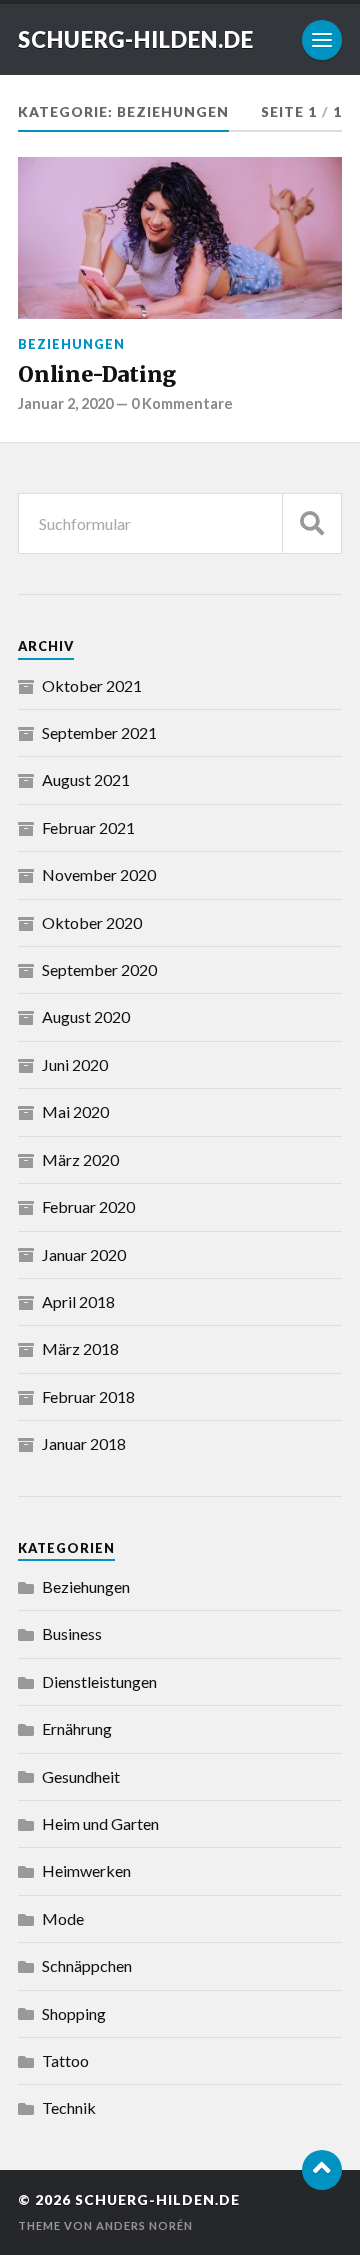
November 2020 (99, 874)
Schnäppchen (87, 1965)
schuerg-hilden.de (136, 39)
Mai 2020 (75, 1111)
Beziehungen (71, 344)
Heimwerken (86, 1870)
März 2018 (80, 1348)
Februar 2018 (88, 1396)
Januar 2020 (84, 1254)
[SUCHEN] (312, 523)
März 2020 (80, 1159)
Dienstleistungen (99, 1681)
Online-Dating (97, 374)
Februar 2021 (88, 827)
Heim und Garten (100, 1823)
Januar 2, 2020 (65, 403)
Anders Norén (144, 2225)
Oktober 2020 (92, 922)
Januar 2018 (84, 1443)
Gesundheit (81, 1776)
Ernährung (77, 1728)
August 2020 (86, 1016)
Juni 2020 (75, 1064)
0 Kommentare (182, 403)
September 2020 (99, 969)
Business (72, 1633)
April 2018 (78, 1301)
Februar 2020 (88, 1206)
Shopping (74, 2013)
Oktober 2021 (92, 685)
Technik (69, 2107)
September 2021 (99, 732)
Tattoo (65, 2060)
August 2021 (86, 779)
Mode (63, 1918)
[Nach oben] (322, 2170)
